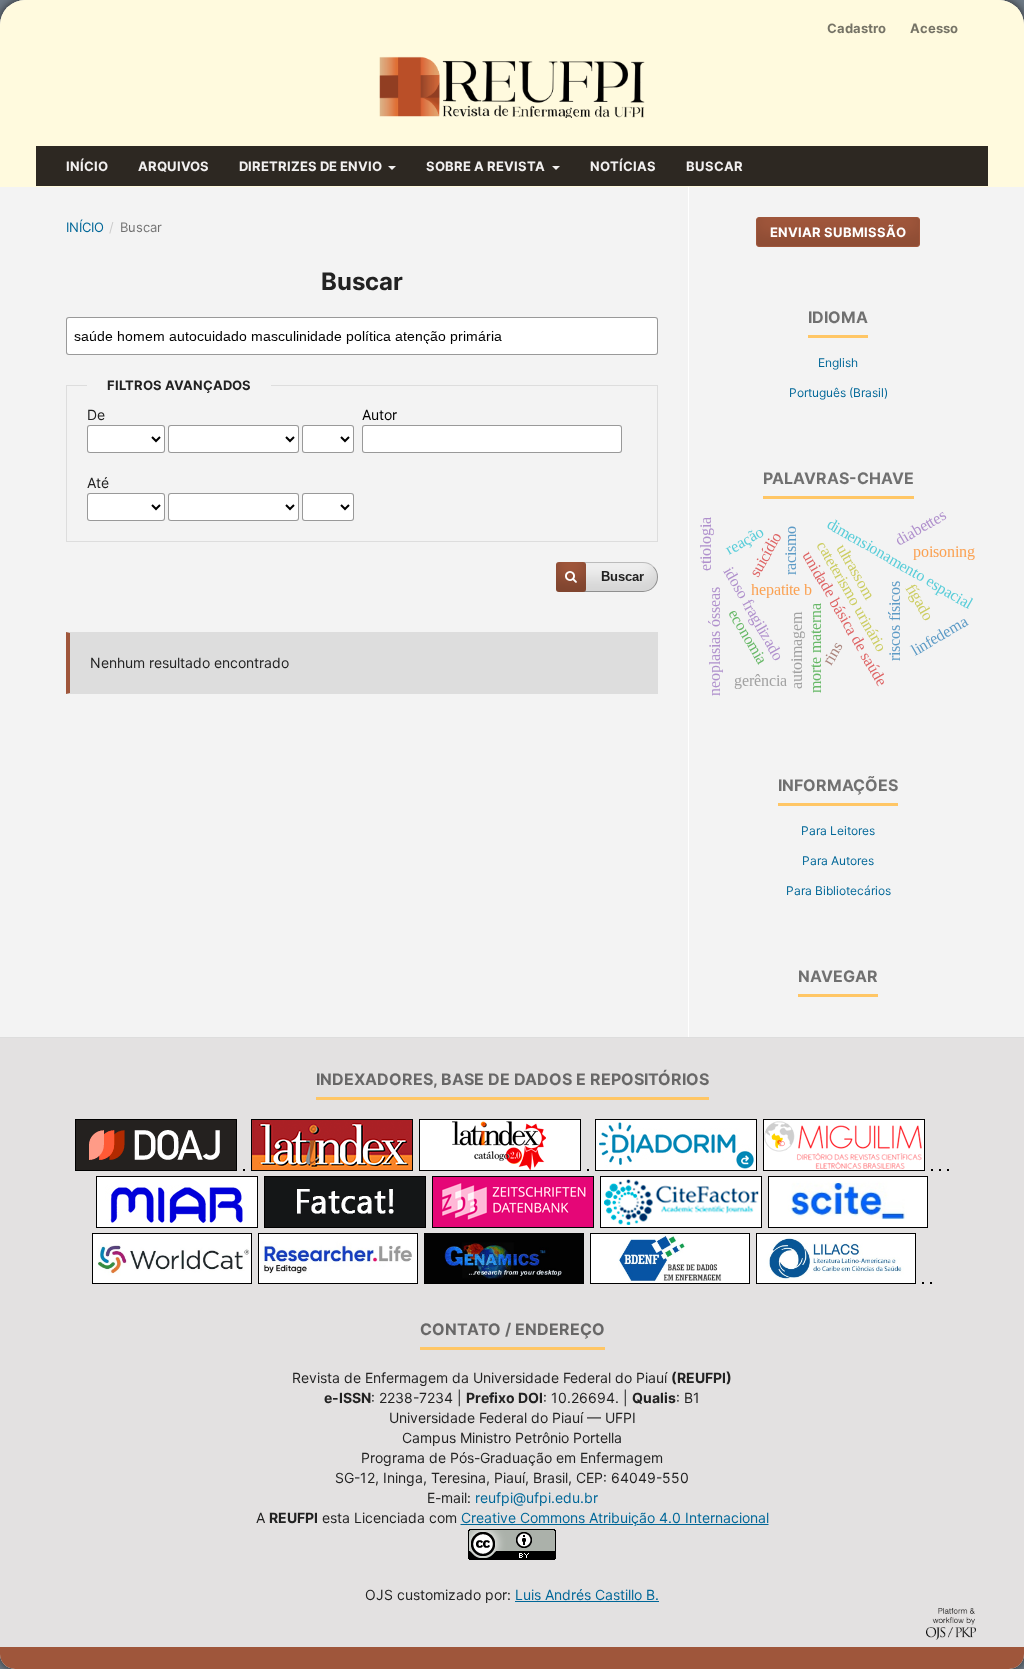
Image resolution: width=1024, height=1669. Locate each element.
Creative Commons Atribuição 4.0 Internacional (615, 1517)
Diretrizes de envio (312, 166)
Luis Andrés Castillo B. (587, 1594)
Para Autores (838, 860)
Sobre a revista (487, 166)
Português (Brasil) (838, 392)
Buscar (714, 166)
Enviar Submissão (838, 232)
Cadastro (856, 28)
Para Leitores (838, 830)
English (838, 362)
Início (87, 166)
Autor (379, 414)
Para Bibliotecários (838, 890)
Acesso (934, 28)
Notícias (623, 166)
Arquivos (173, 166)
